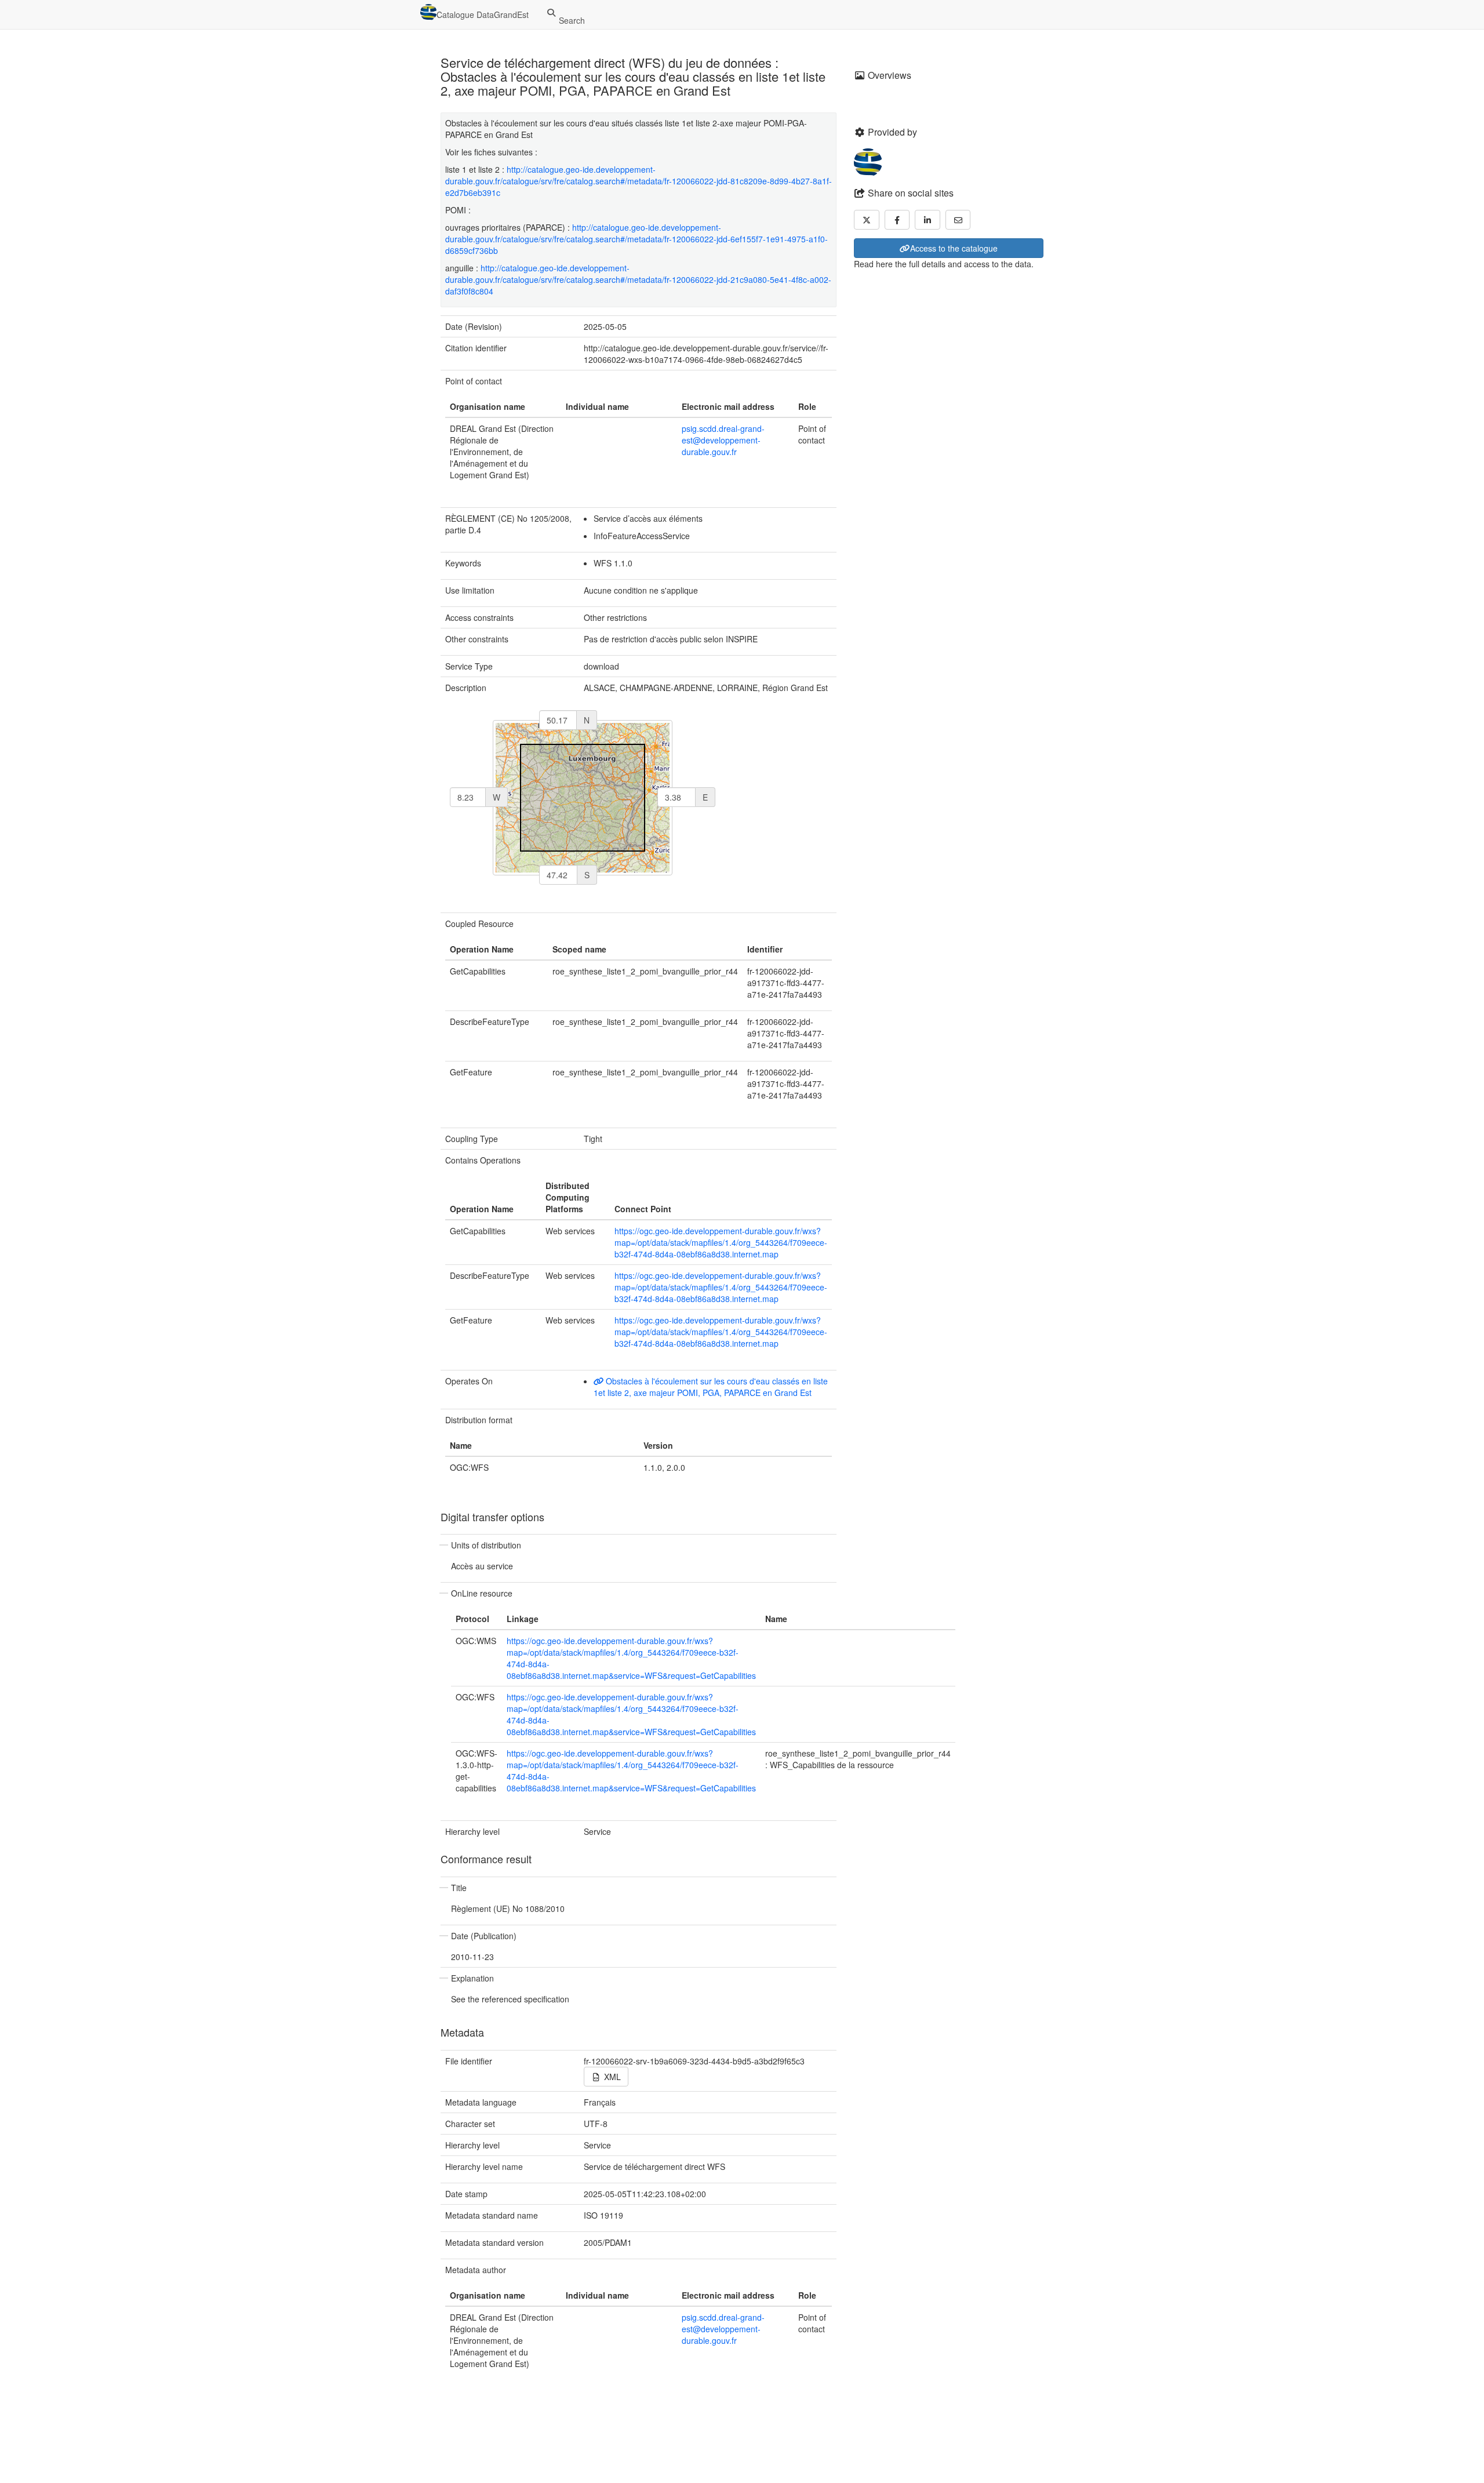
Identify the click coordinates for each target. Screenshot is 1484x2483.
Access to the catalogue (954, 248)
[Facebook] (897, 220)
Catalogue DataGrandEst (483, 14)
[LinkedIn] (927, 220)
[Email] (958, 220)
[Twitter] (867, 220)
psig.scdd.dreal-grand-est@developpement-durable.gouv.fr (723, 440)
